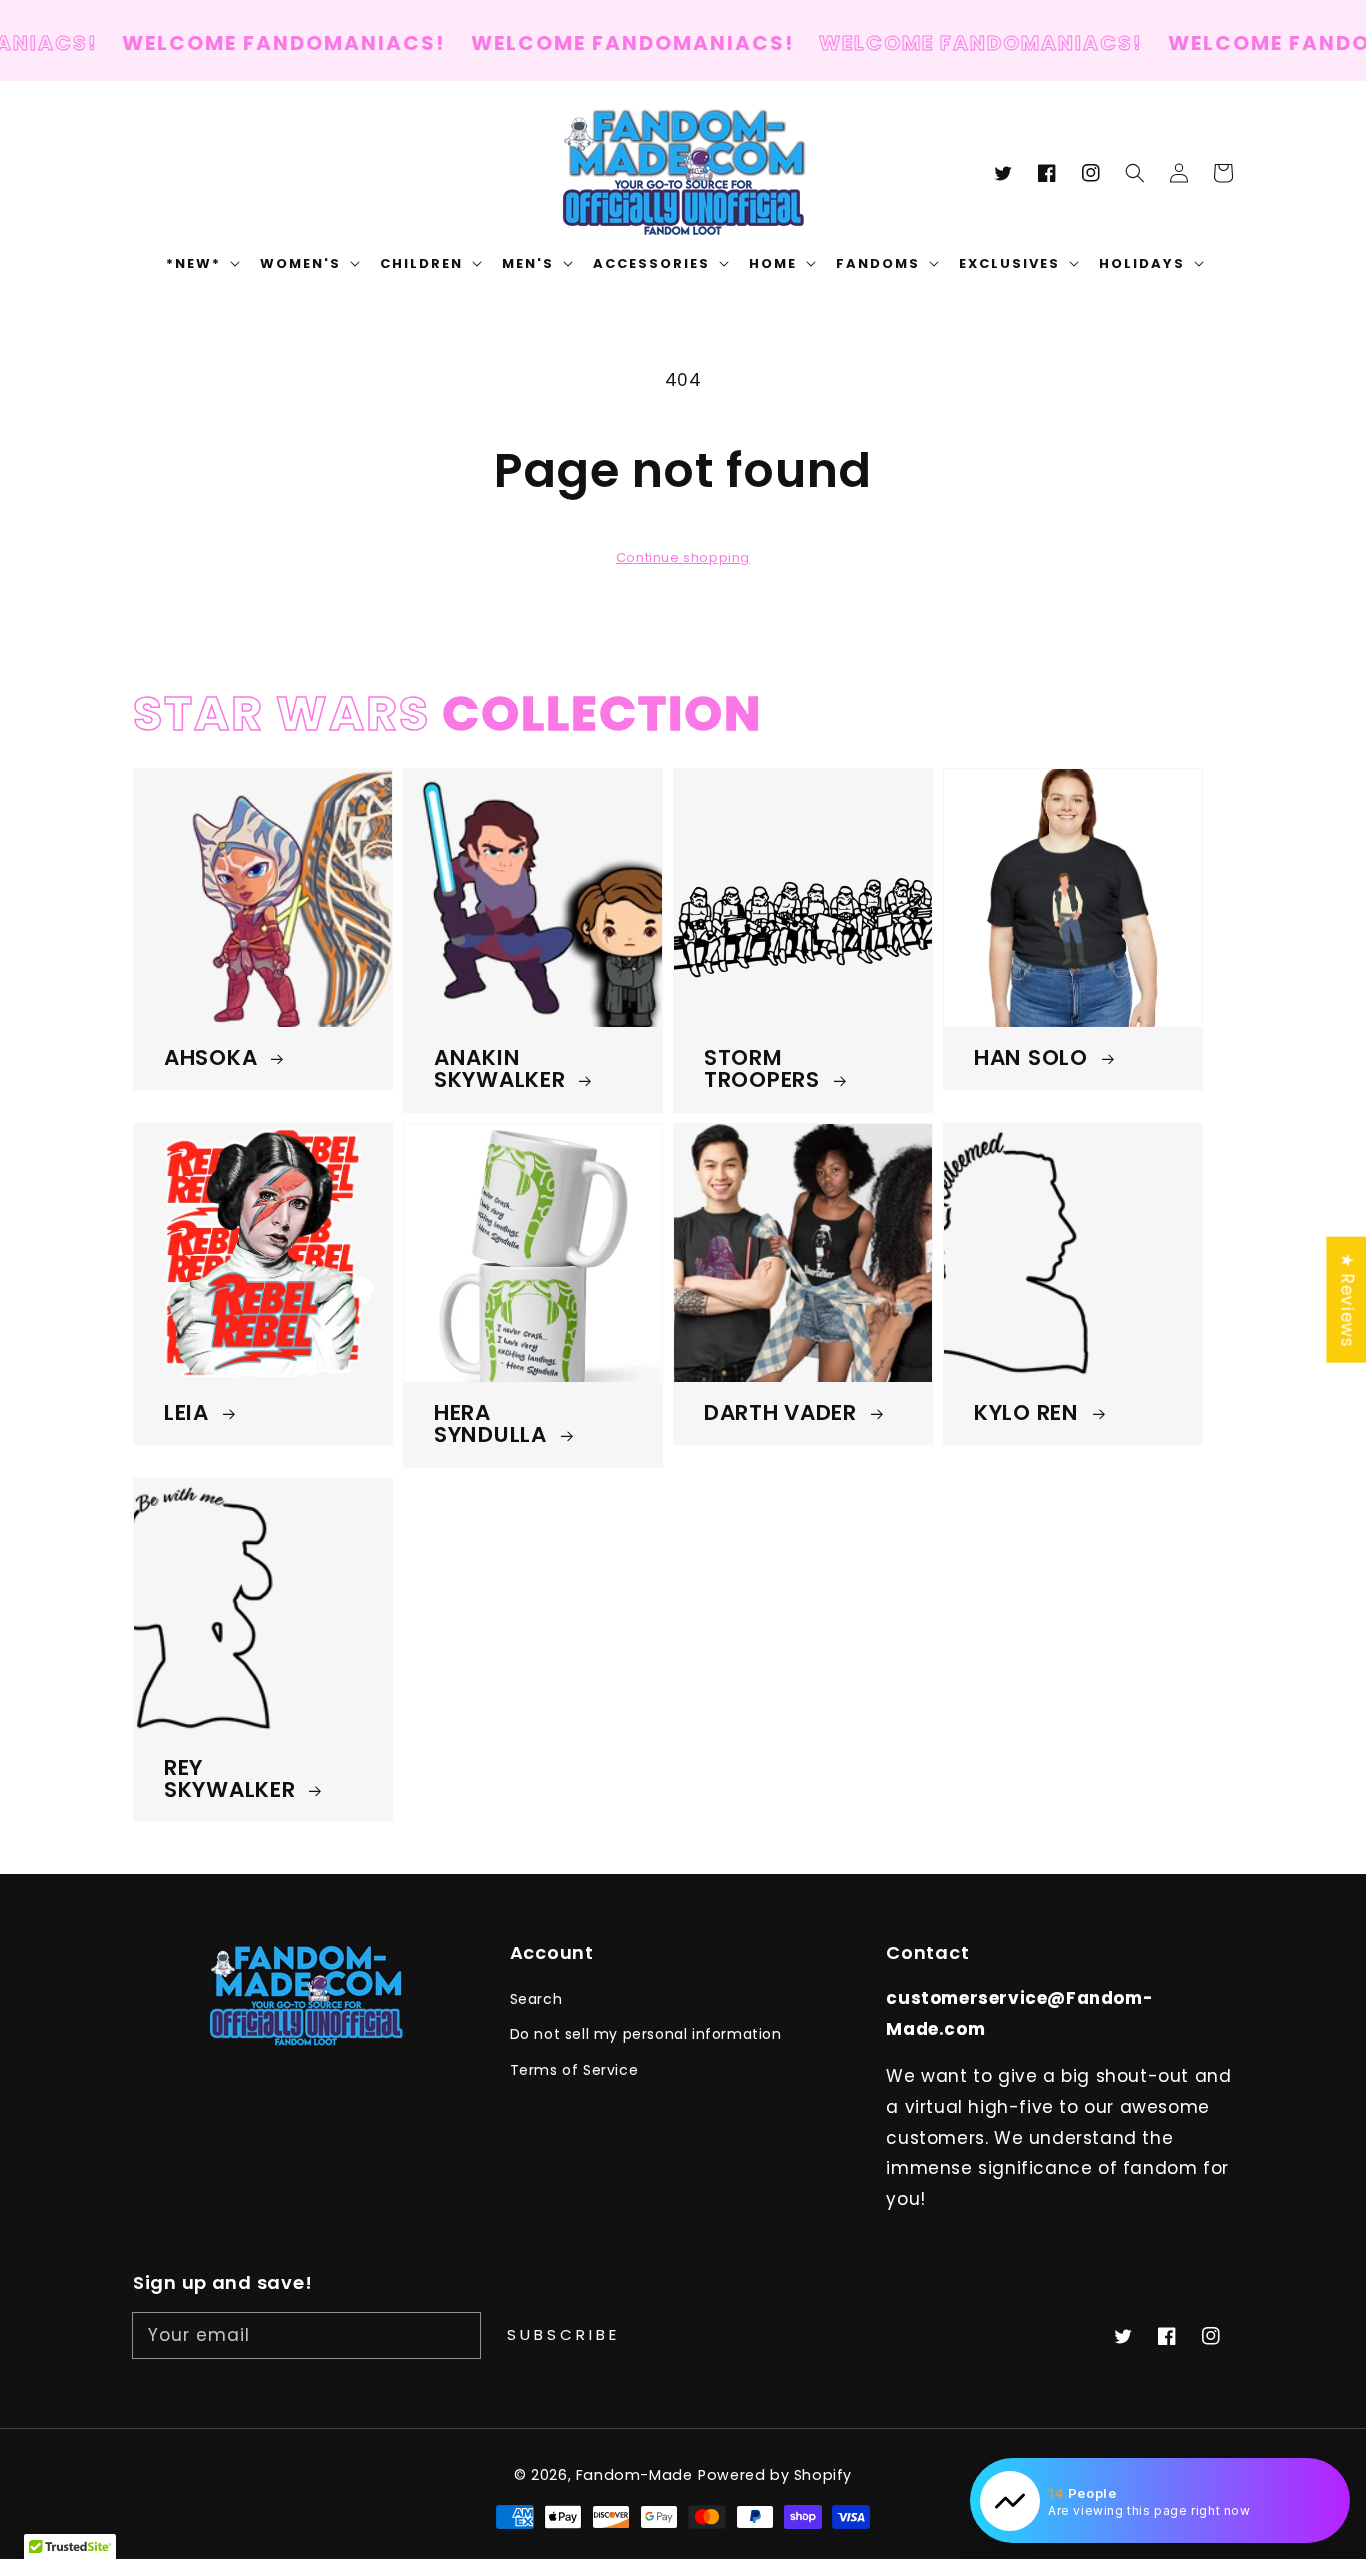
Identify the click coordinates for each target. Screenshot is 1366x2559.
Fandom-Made (634, 2475)
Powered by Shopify (775, 2475)
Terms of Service (574, 2070)
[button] (1135, 173)
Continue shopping (683, 557)
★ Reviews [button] (1347, 1299)
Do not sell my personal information (646, 2034)
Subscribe (563, 2334)
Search (536, 1999)
